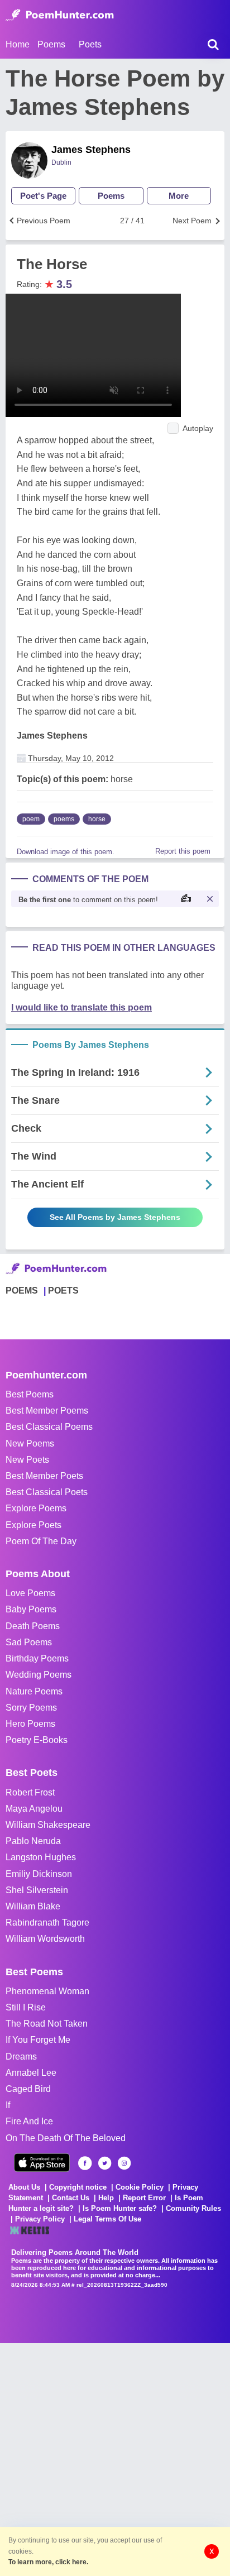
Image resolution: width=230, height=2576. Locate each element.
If (8, 2105)
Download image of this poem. (66, 852)
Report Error (144, 2198)
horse (97, 819)
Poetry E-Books (37, 1740)
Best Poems (30, 1394)
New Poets (27, 1460)
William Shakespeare (48, 1825)
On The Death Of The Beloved (66, 2138)
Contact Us (71, 2198)
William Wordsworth (45, 1939)
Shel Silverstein (37, 1890)
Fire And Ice (29, 2121)
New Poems (30, 1443)
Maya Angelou (34, 1809)
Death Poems (33, 1626)
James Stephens (91, 150)
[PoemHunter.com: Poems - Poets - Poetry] (60, 15)
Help (106, 2198)
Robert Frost (30, 1792)
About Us (24, 2187)
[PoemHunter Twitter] (105, 2163)
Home (18, 44)
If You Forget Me (38, 2040)
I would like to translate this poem (82, 1007)
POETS (63, 1291)
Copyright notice (78, 2187)
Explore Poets (33, 1525)
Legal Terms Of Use (107, 2219)
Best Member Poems (47, 1411)
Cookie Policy (140, 2187)
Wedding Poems (39, 1675)
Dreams (21, 2057)
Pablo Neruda (33, 1841)
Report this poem (183, 851)
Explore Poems (36, 1508)
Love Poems (30, 1593)
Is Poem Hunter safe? (120, 2208)
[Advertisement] (115, 2458)
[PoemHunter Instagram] (124, 2163)
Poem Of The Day (41, 1541)
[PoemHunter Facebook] (85, 2163)
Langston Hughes (41, 1857)
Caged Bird (28, 2089)
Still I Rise (26, 2007)
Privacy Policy (40, 2219)
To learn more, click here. (48, 2562)
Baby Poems (31, 1609)
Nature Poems (34, 1691)
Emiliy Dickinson (39, 1874)
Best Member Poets (44, 1476)
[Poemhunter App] (42, 2163)
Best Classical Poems (49, 1427)
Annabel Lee (31, 2073)
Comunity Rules (193, 2208)
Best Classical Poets (47, 1492)
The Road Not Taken (47, 2024)
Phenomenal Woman (47, 1991)
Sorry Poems (31, 1708)
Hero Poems (30, 1724)
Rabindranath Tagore (47, 1923)
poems (64, 819)
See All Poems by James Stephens (115, 1217)
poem (31, 819)
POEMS (22, 1291)
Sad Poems (29, 1642)
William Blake (33, 1906)
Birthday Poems (37, 1658)
